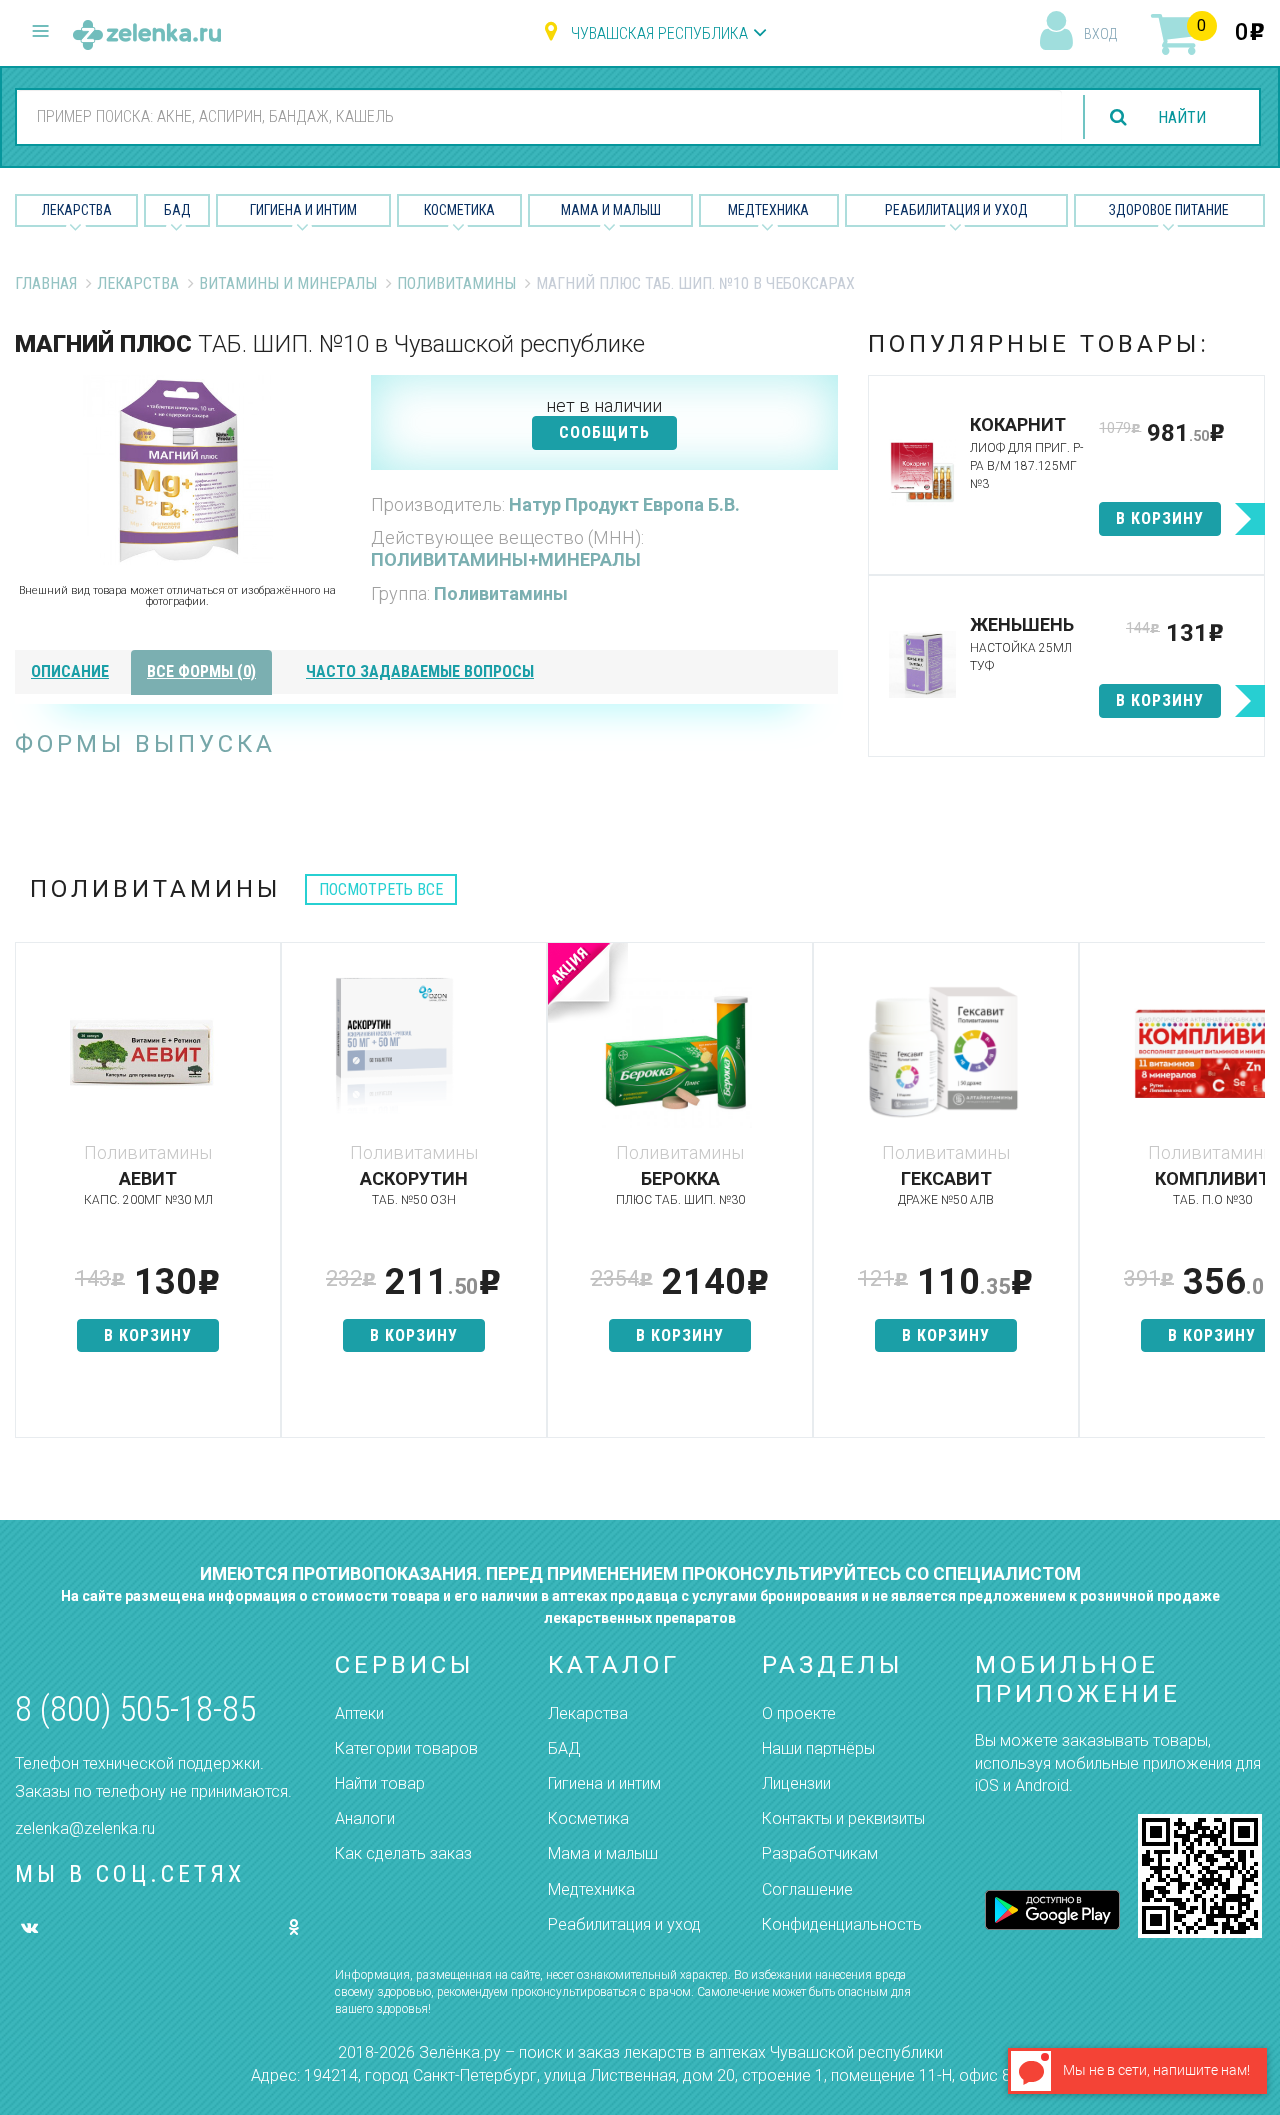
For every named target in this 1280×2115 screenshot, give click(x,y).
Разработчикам (820, 1853)
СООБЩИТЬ (604, 432)
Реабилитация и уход (956, 210)
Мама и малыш (611, 210)
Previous (30, 1200)
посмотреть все (381, 889)
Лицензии (796, 1783)
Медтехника (768, 210)
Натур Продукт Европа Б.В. (624, 504)
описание (70, 671)
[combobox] (539, 116)
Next (1250, 1200)
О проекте (799, 1713)
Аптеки (359, 1713)
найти (1182, 117)
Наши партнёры (818, 1748)
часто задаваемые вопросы (420, 671)
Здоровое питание (1169, 210)
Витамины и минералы (288, 283)
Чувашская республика (659, 33)
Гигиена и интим (604, 1783)
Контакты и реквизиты (843, 1818)
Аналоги (365, 1818)
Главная (46, 283)
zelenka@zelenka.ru (85, 1828)
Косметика (459, 210)
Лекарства (77, 210)
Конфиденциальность (842, 1924)
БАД (177, 210)
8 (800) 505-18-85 (135, 1709)
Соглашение (807, 1889)
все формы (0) (201, 671)
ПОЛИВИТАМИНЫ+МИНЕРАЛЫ (506, 559)
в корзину (1160, 518)
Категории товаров (406, 1748)
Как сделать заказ (403, 1853)
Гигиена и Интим (303, 210)
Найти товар (380, 1783)
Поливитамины (456, 283)
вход (1100, 34)
